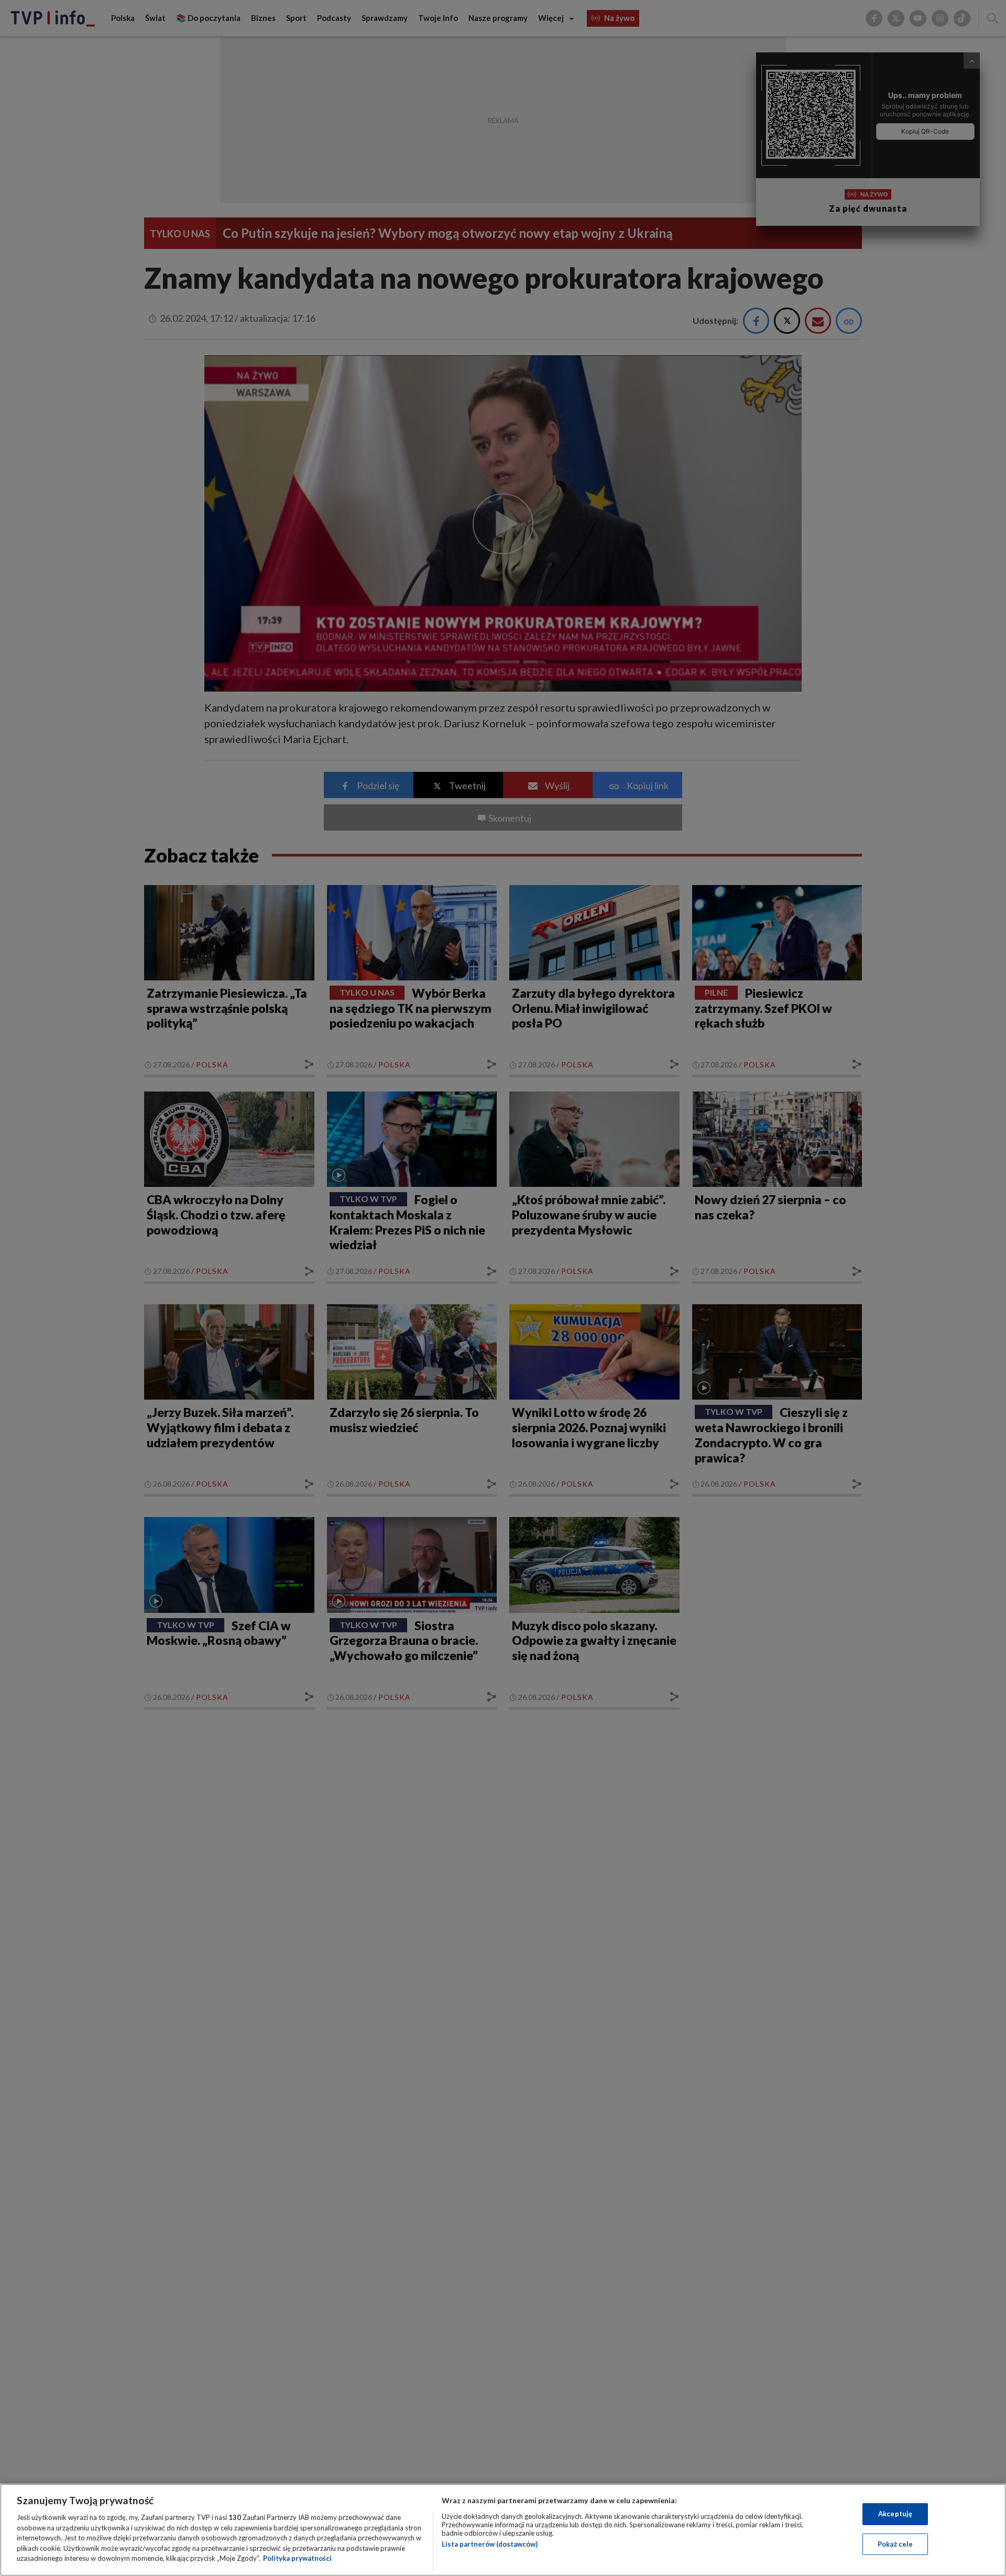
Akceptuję (895, 2514)
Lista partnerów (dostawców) (490, 2544)
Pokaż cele (895, 2544)
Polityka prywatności (297, 2558)
